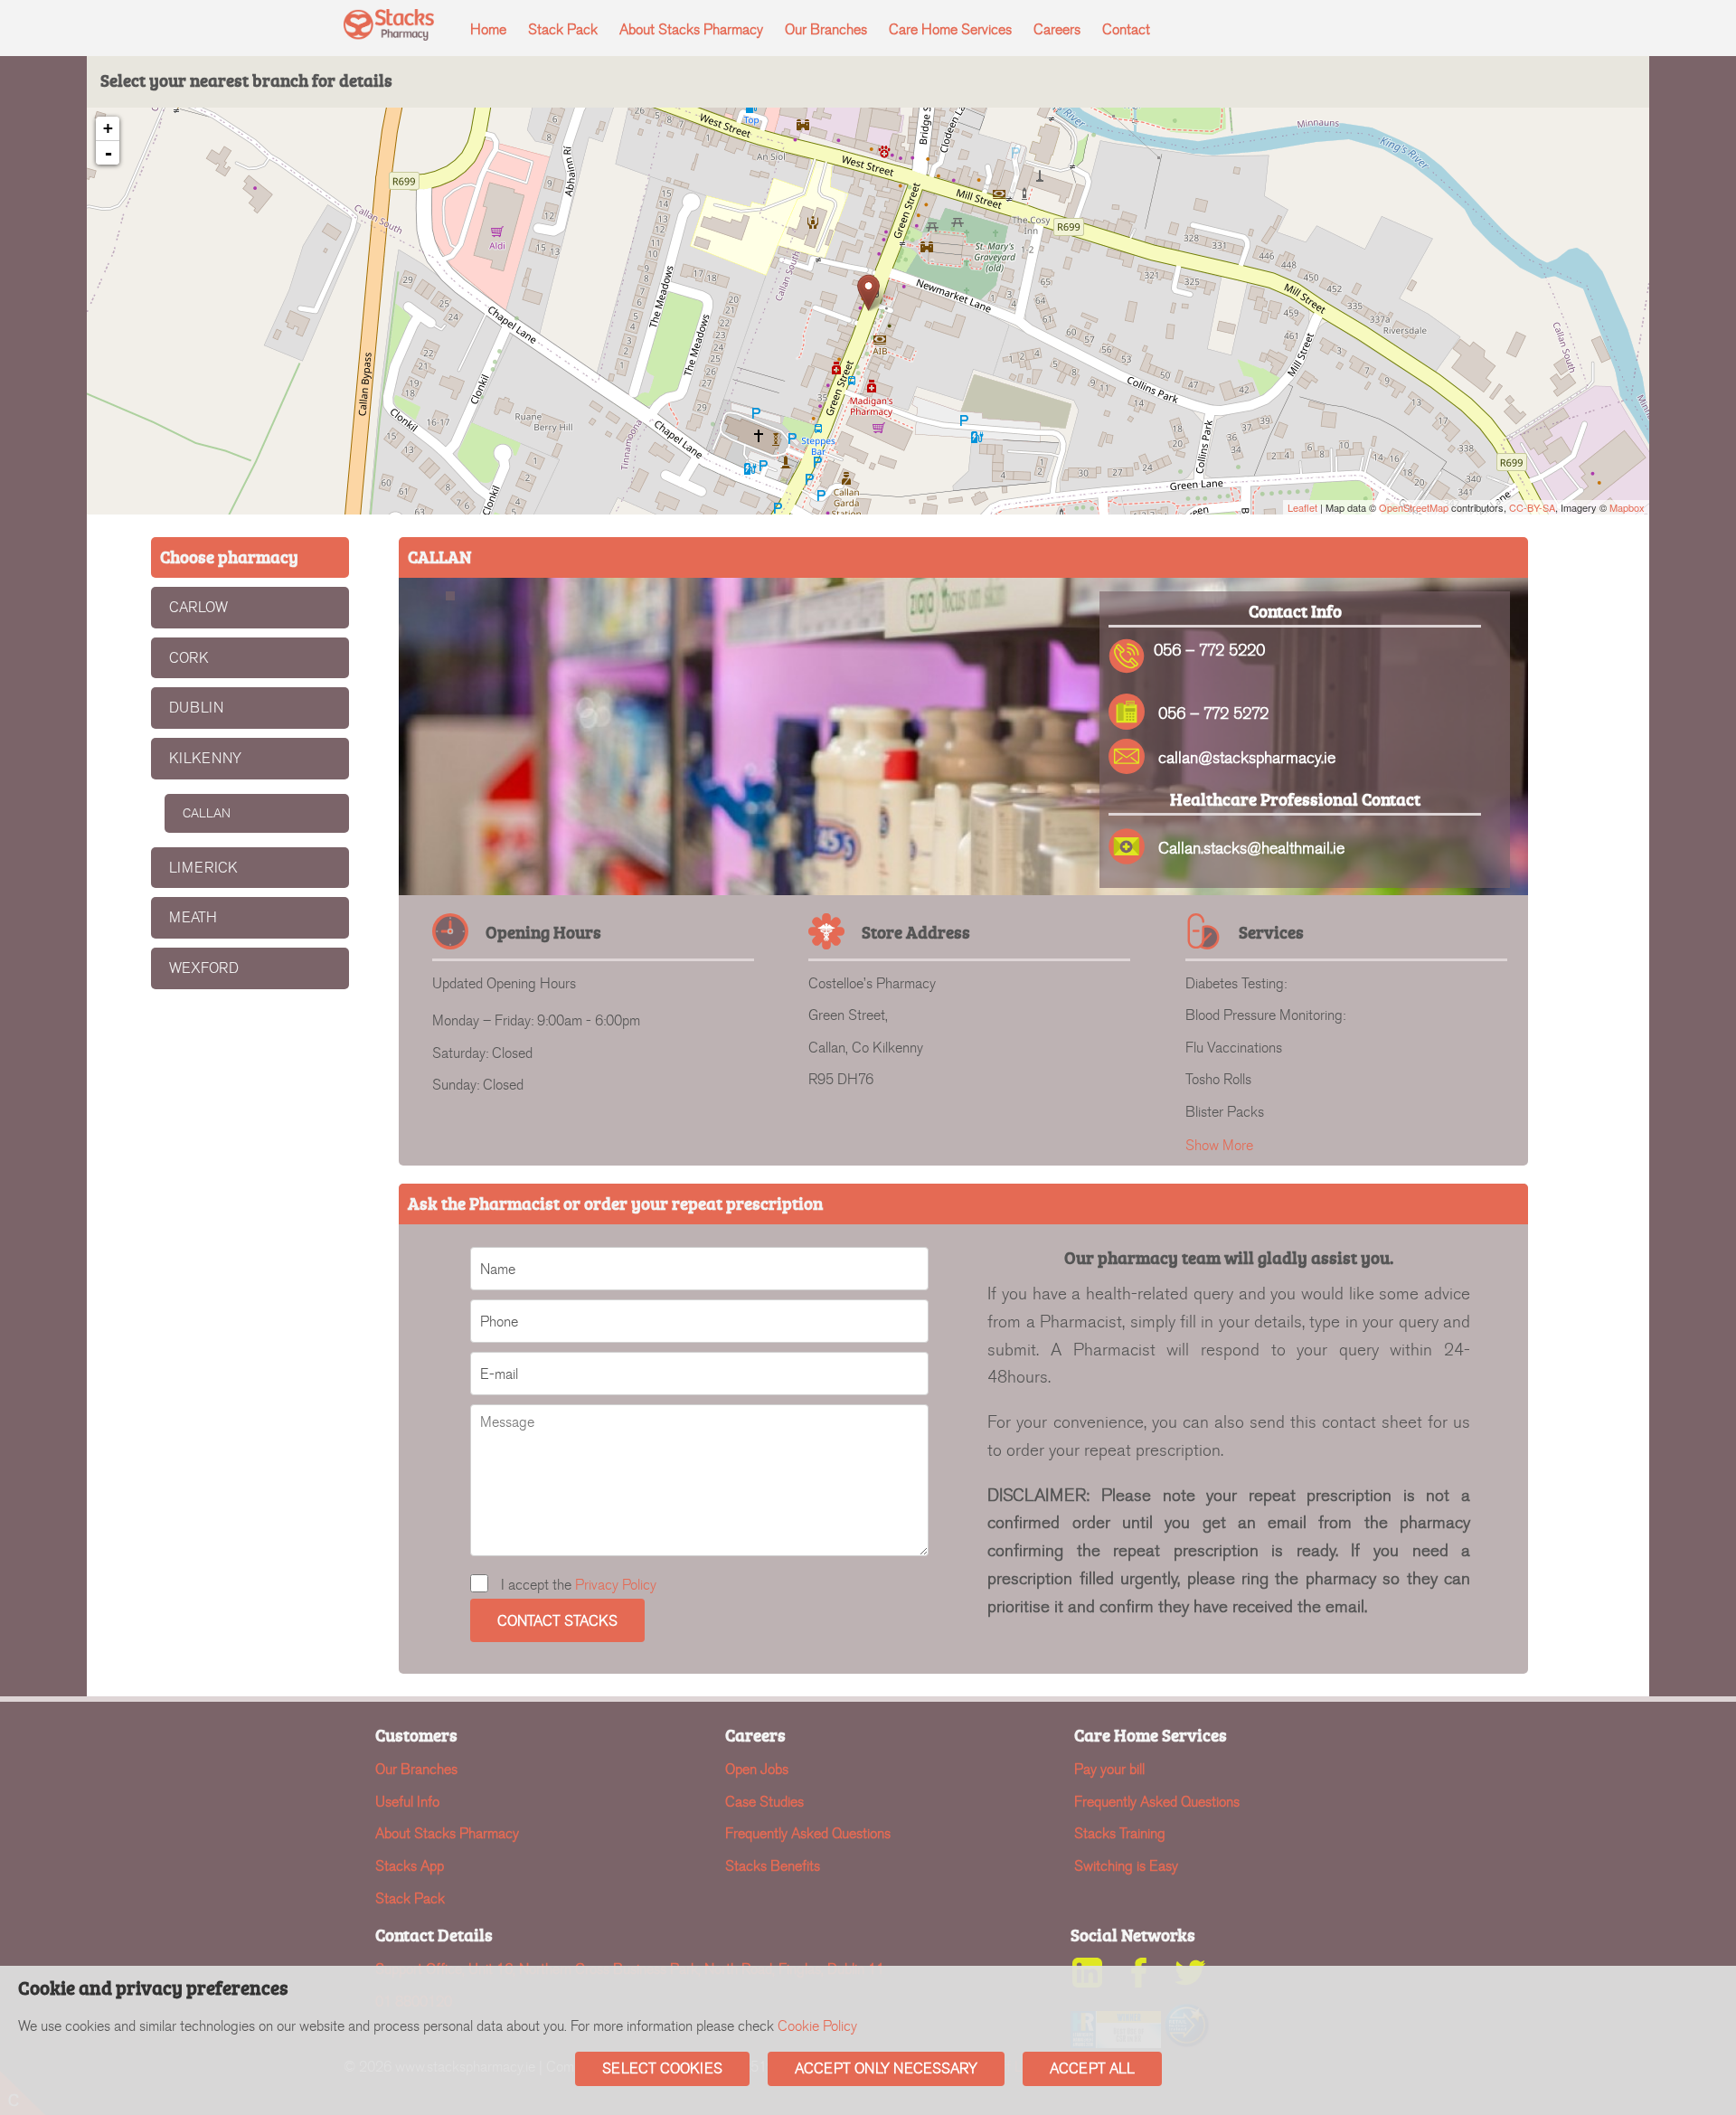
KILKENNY (205, 758)
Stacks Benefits (773, 1866)
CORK (189, 658)
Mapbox (1627, 507)
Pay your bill (1109, 1769)
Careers (1057, 29)
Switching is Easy (1126, 1866)
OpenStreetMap (1414, 507)
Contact (1126, 29)
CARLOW (198, 607)
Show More (1219, 1145)
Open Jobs (757, 1769)
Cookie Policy (817, 2026)
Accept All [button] (1092, 2068)
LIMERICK (203, 868)
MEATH (193, 917)
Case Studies (764, 1802)
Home (488, 29)
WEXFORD (204, 968)
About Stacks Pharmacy (691, 29)
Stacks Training (1120, 1833)
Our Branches (826, 29)
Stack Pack (563, 29)
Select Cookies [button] (662, 2068)
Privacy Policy (616, 1585)
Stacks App (410, 1866)
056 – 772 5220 (1209, 651)
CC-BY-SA (1532, 507)
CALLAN (207, 813)
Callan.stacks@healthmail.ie (1251, 849)
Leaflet (1302, 507)
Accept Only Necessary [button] (886, 2068)
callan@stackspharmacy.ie (1247, 758)
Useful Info (407, 1802)
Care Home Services (950, 29)
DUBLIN (196, 708)
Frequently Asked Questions (808, 1833)
